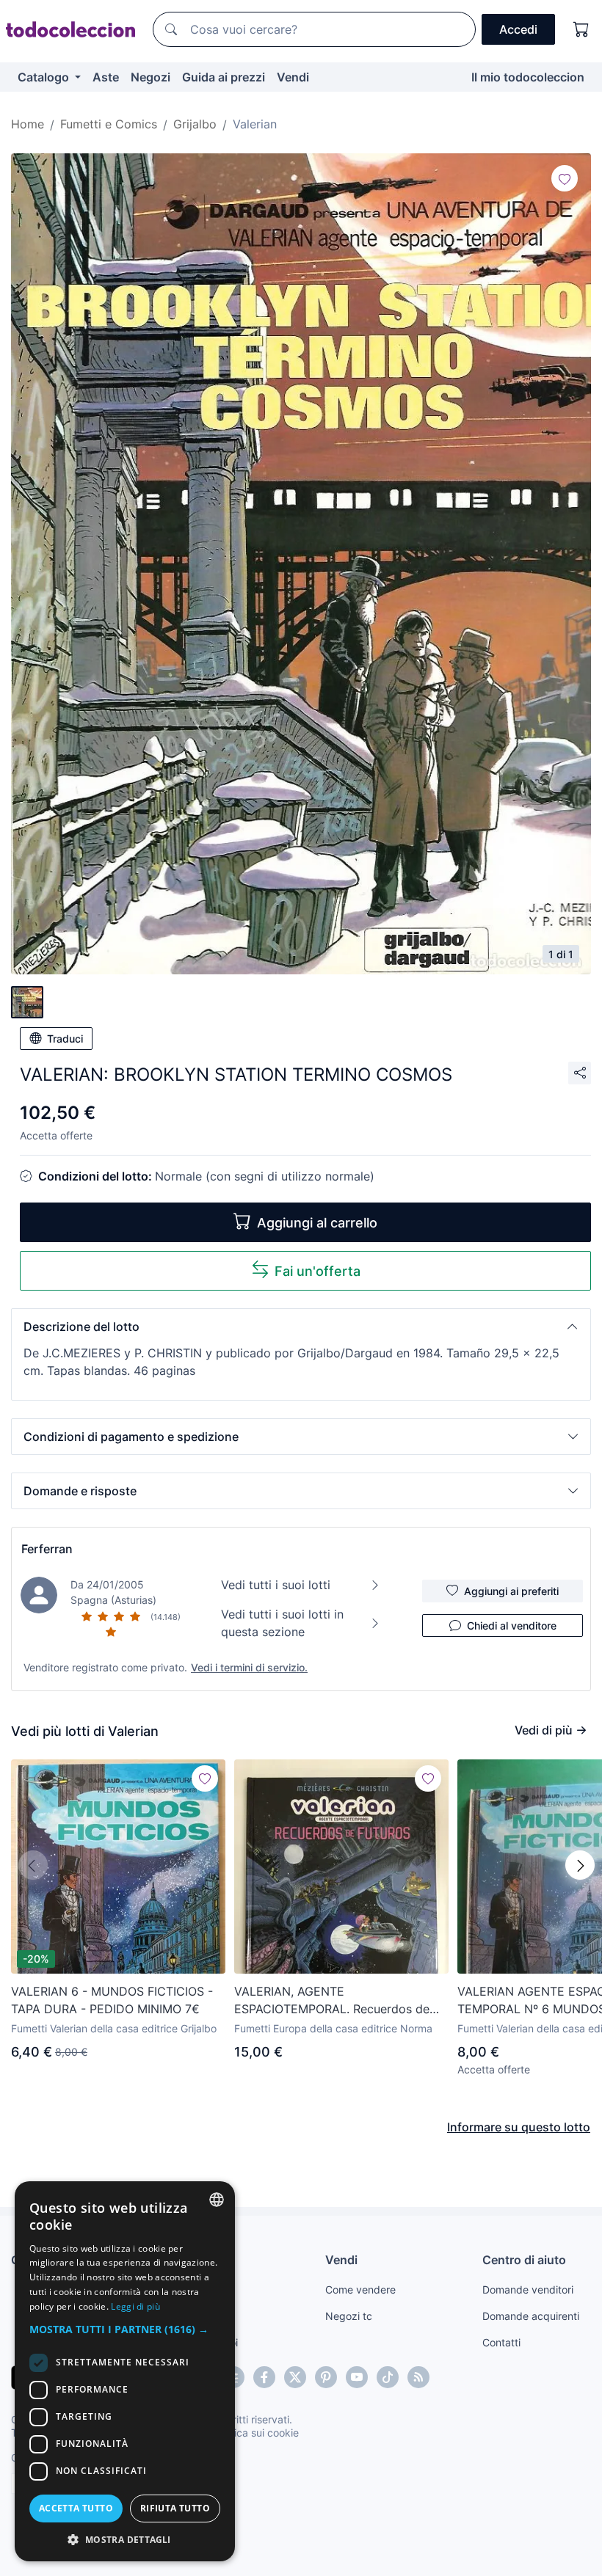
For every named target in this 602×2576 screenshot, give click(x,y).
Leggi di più (135, 2306)
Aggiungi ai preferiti (511, 1591)
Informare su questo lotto (519, 2127)
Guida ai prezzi (224, 77)
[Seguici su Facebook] (264, 2377)
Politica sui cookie (256, 2433)
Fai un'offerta (318, 1271)
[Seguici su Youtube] (357, 2377)
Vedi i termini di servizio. (249, 1667)
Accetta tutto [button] (76, 2508)
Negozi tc (349, 2316)
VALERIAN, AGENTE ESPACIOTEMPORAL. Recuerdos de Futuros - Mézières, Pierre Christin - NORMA (333, 2001)
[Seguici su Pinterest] (326, 2377)
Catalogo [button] (45, 77)
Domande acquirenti (531, 2316)
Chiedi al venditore (512, 1625)
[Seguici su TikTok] (388, 2377)
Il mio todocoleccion (528, 77)
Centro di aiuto (524, 2260)
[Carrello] (581, 29)
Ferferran (47, 1549)
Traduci (65, 1039)
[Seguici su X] (295, 2377)
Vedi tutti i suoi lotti (276, 1585)
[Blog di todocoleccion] (418, 2377)
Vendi (293, 77)
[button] (301, 1327)
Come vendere (360, 2289)
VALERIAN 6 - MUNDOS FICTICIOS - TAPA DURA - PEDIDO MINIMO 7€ (112, 2000)
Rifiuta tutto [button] (175, 2508)
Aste (106, 77)
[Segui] (565, 178)
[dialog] (125, 2371)
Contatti (501, 2342)
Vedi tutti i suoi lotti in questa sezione (282, 1623)
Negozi (150, 77)
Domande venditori (528, 2289)
